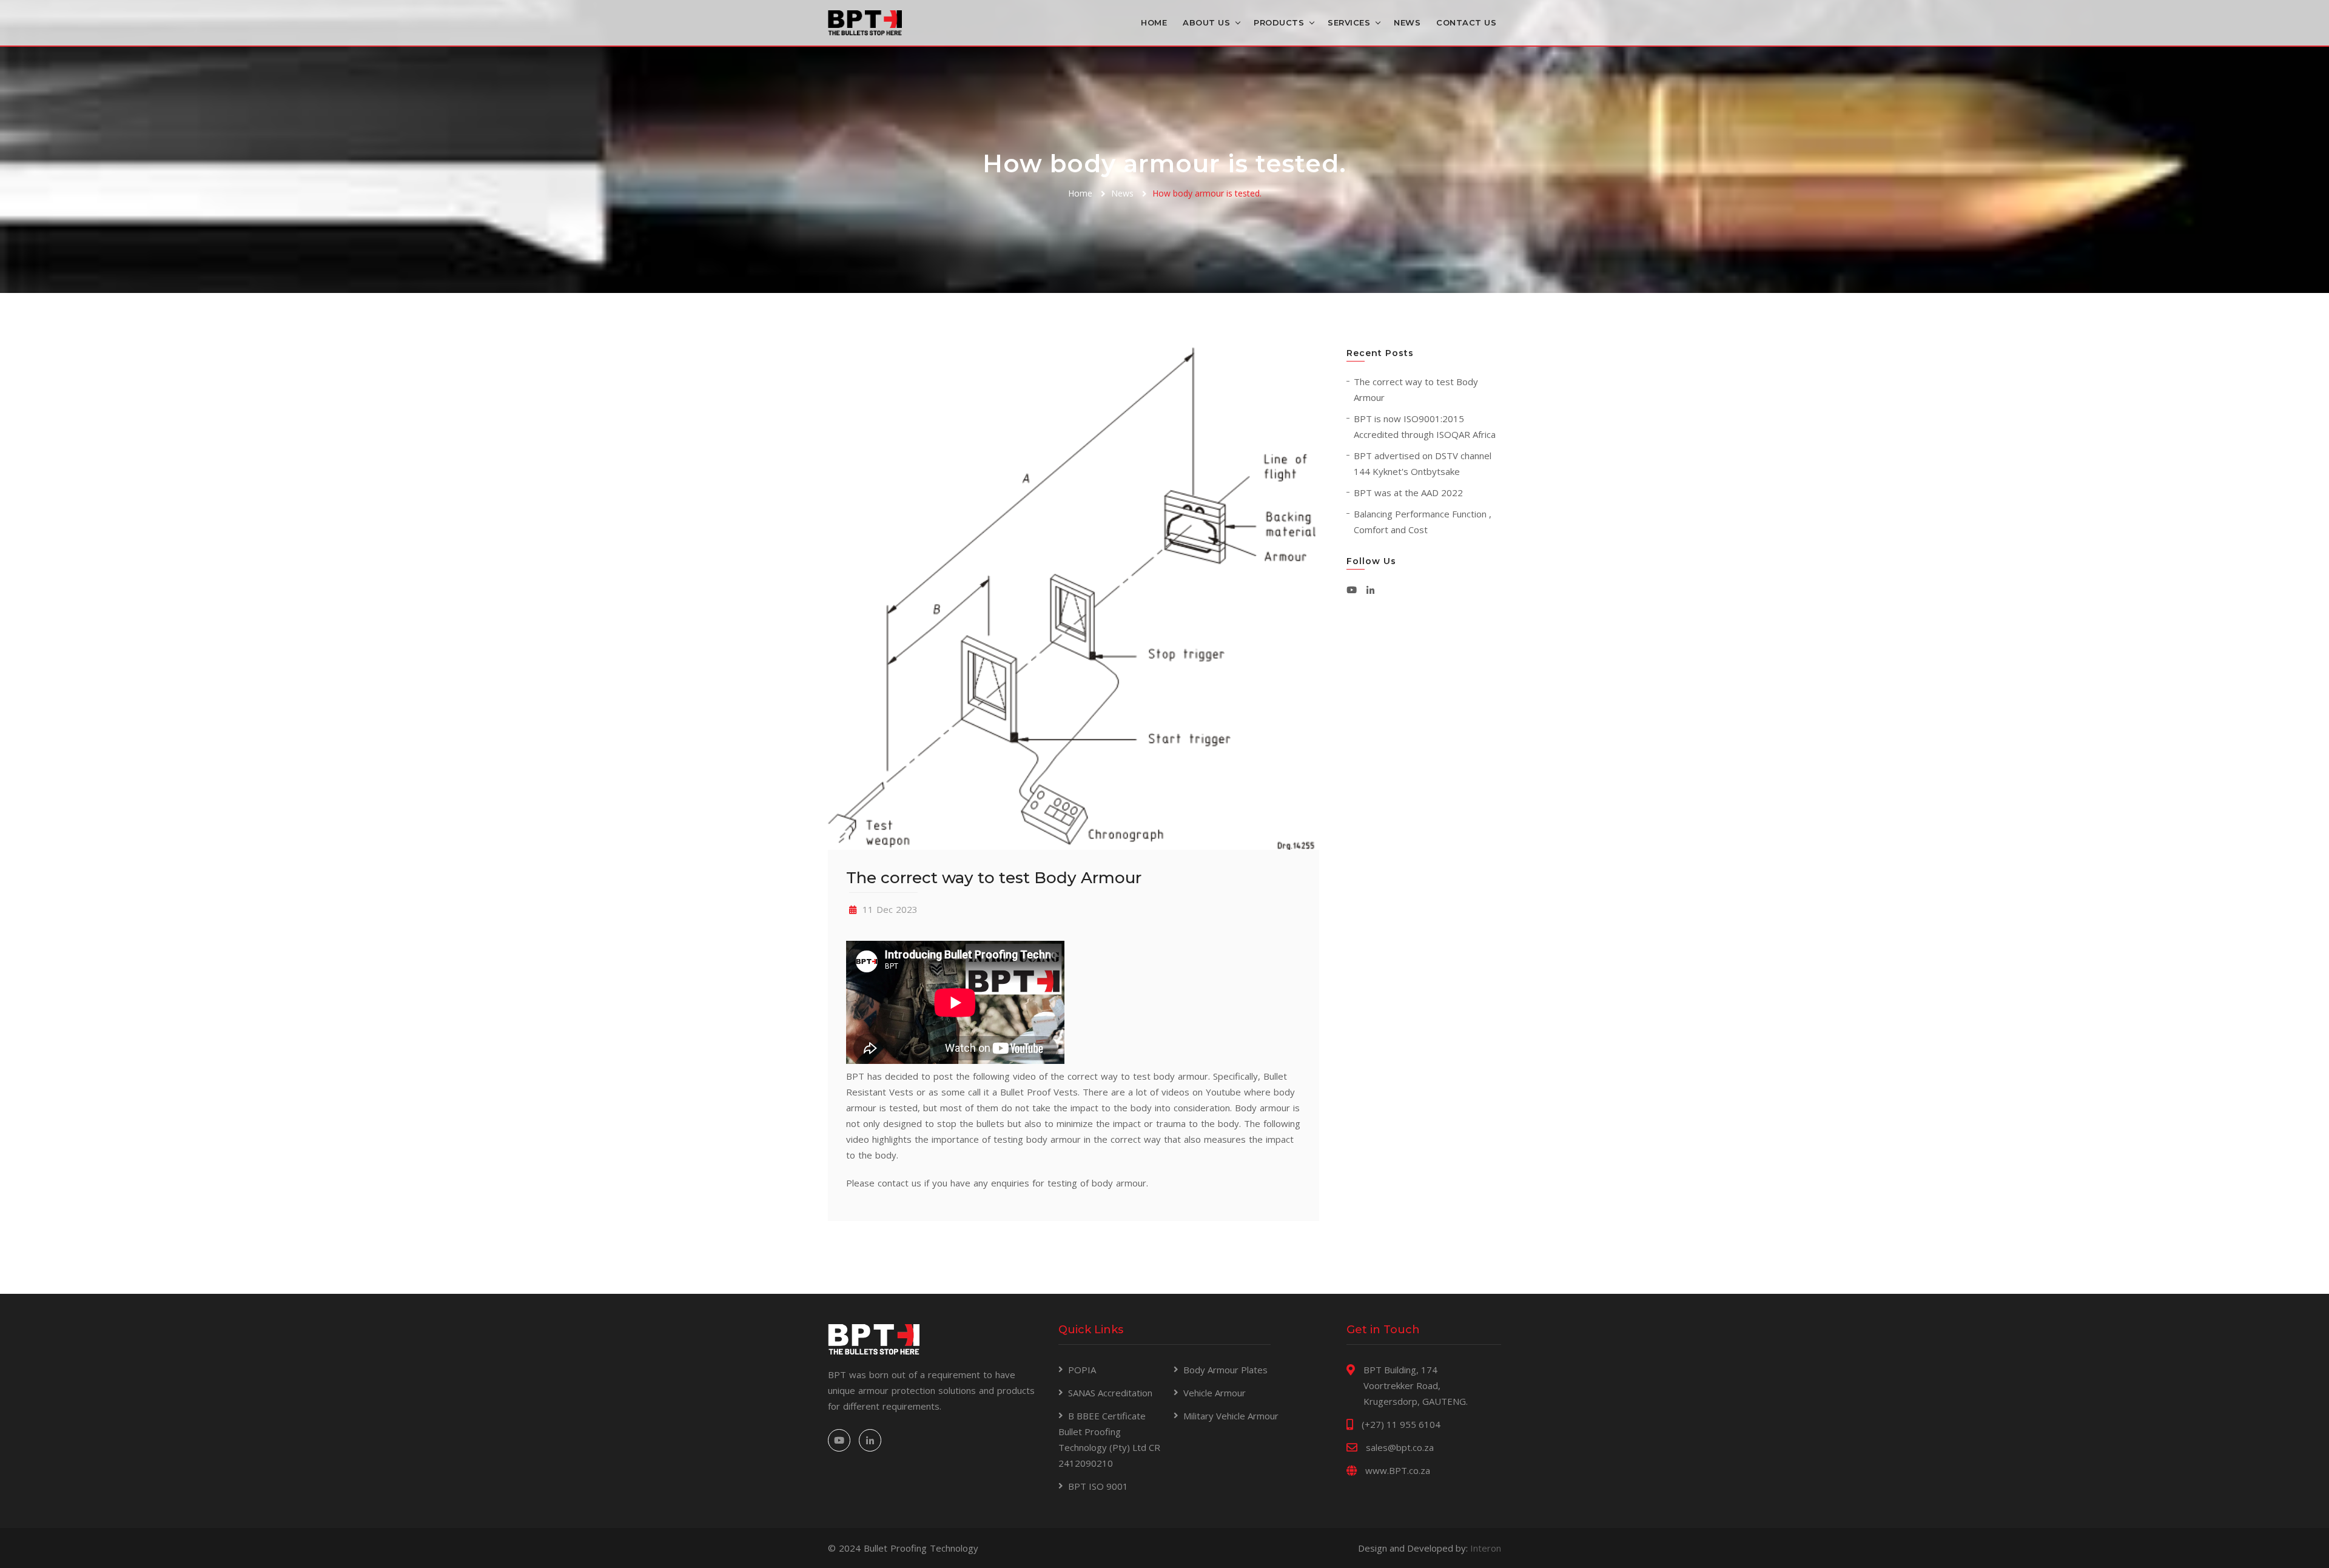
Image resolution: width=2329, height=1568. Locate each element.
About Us (1206, 22)
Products (1279, 22)
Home (1154, 22)
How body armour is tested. (1207, 193)
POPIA (1082, 1370)
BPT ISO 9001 (1098, 1486)
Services (1349, 22)
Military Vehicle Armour (1231, 1416)
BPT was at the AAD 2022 (1408, 493)
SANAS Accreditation (1110, 1393)
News (1407, 22)
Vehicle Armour (1215, 1393)
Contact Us (1466, 22)
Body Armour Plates (1225, 1370)
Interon (1486, 1548)
